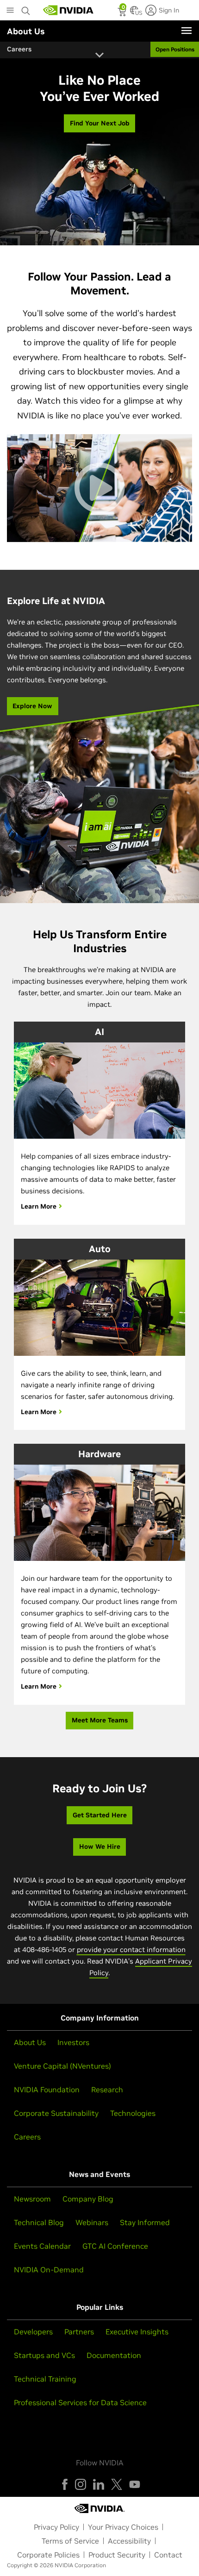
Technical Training (45, 2379)
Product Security (117, 2555)
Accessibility (129, 2541)
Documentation (114, 2355)
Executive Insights (137, 2332)
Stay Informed (145, 2222)
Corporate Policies (48, 2555)
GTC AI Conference (115, 2246)
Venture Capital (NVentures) (62, 2066)
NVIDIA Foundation (47, 2089)
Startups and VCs (44, 2355)
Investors (73, 2042)
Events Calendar (42, 2246)
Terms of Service (70, 2541)
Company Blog (88, 2199)
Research (107, 2089)
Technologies (133, 2113)
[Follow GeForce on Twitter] (117, 2484)
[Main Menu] (10, 11)
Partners (79, 2332)
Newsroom (32, 2199)
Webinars (92, 2222)
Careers (27, 2137)
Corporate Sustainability (56, 2113)
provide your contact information (131, 1949)
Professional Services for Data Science (80, 2402)
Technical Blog (39, 2222)
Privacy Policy (56, 2527)
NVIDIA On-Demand (49, 2270)
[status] (123, 13)
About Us (30, 2042)
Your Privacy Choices (123, 2527)
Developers (33, 2332)
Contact (168, 2555)
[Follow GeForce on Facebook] (65, 2484)
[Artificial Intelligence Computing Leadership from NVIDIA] (68, 10)
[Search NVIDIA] (26, 8)
